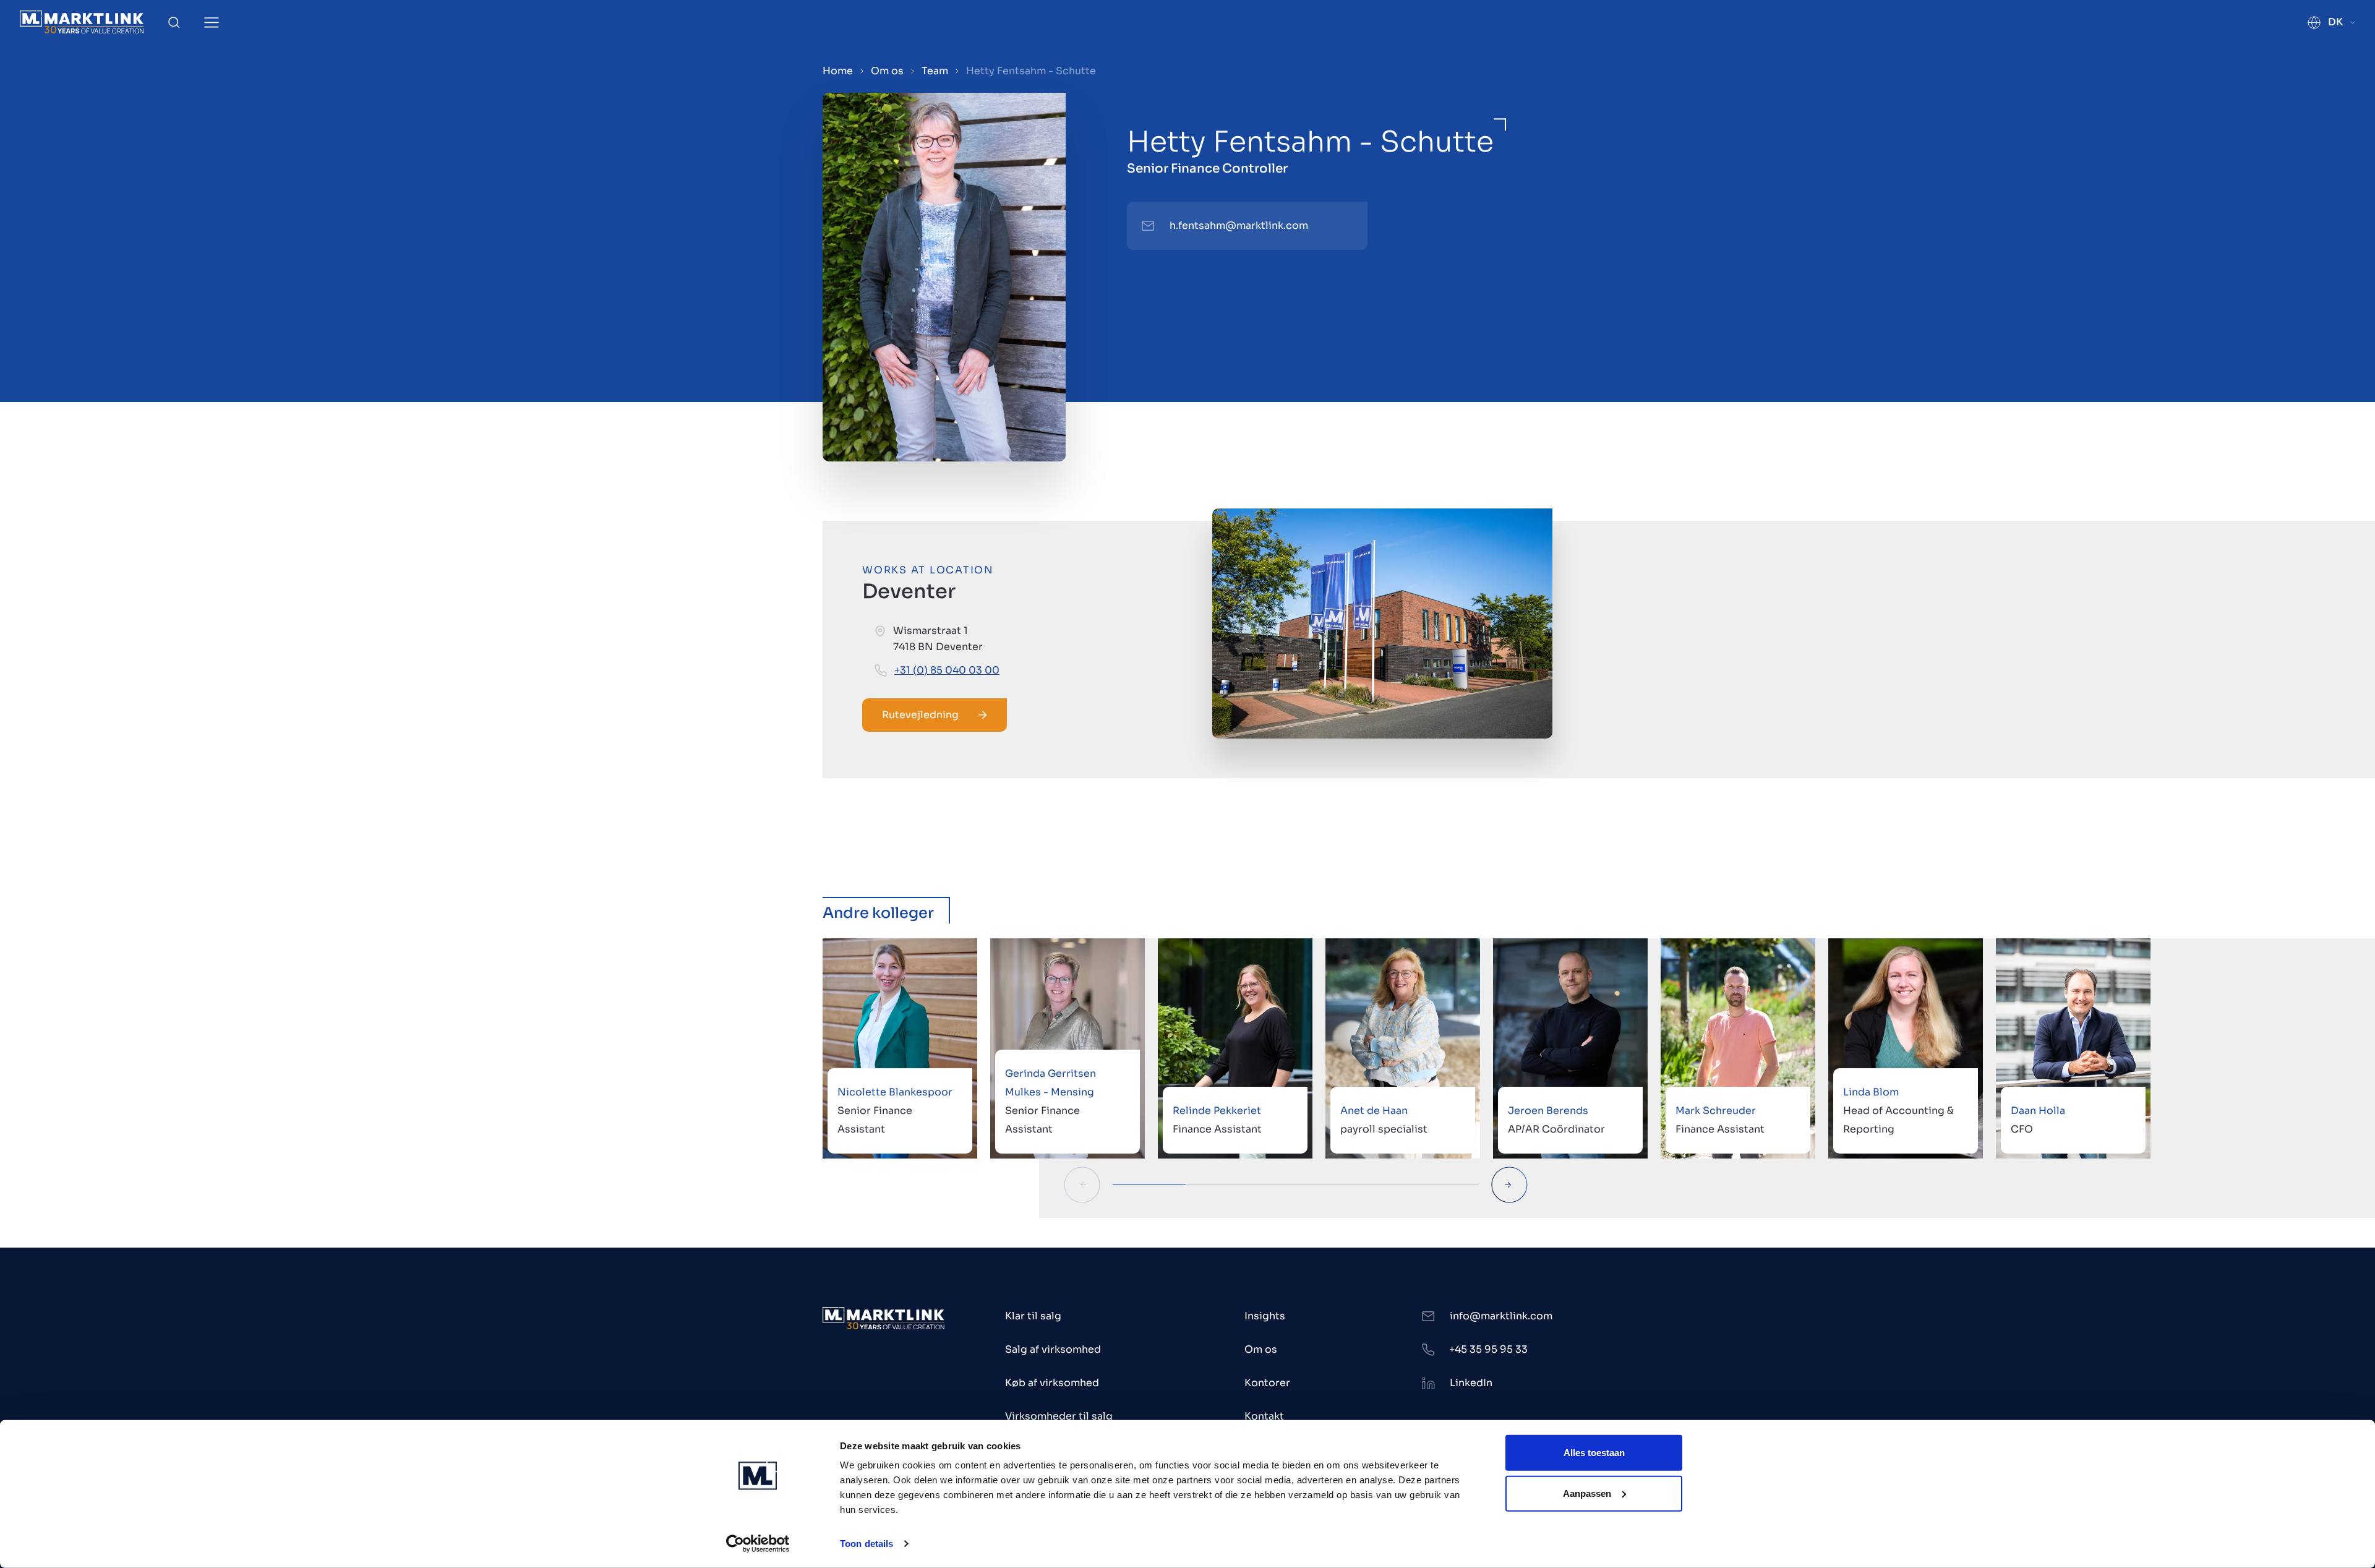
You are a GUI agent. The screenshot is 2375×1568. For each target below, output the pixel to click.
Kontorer (1267, 1383)
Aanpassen (1587, 1493)
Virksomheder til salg (1059, 1416)
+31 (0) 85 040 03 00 (947, 670)
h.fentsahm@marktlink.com (1239, 225)
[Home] (82, 22)
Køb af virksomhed (1052, 1383)
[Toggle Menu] (212, 23)
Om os (887, 71)
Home (838, 71)
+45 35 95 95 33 (1488, 1349)
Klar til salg (1033, 1316)
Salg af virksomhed (1053, 1349)
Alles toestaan (1594, 1453)
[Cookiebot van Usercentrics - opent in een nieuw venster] (758, 1544)
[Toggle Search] (174, 22)
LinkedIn (1471, 1383)
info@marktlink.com (1501, 1316)
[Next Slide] (1509, 1185)
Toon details (867, 1544)
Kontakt (1264, 1416)
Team (935, 71)
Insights (1265, 1316)
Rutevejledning (920, 715)
